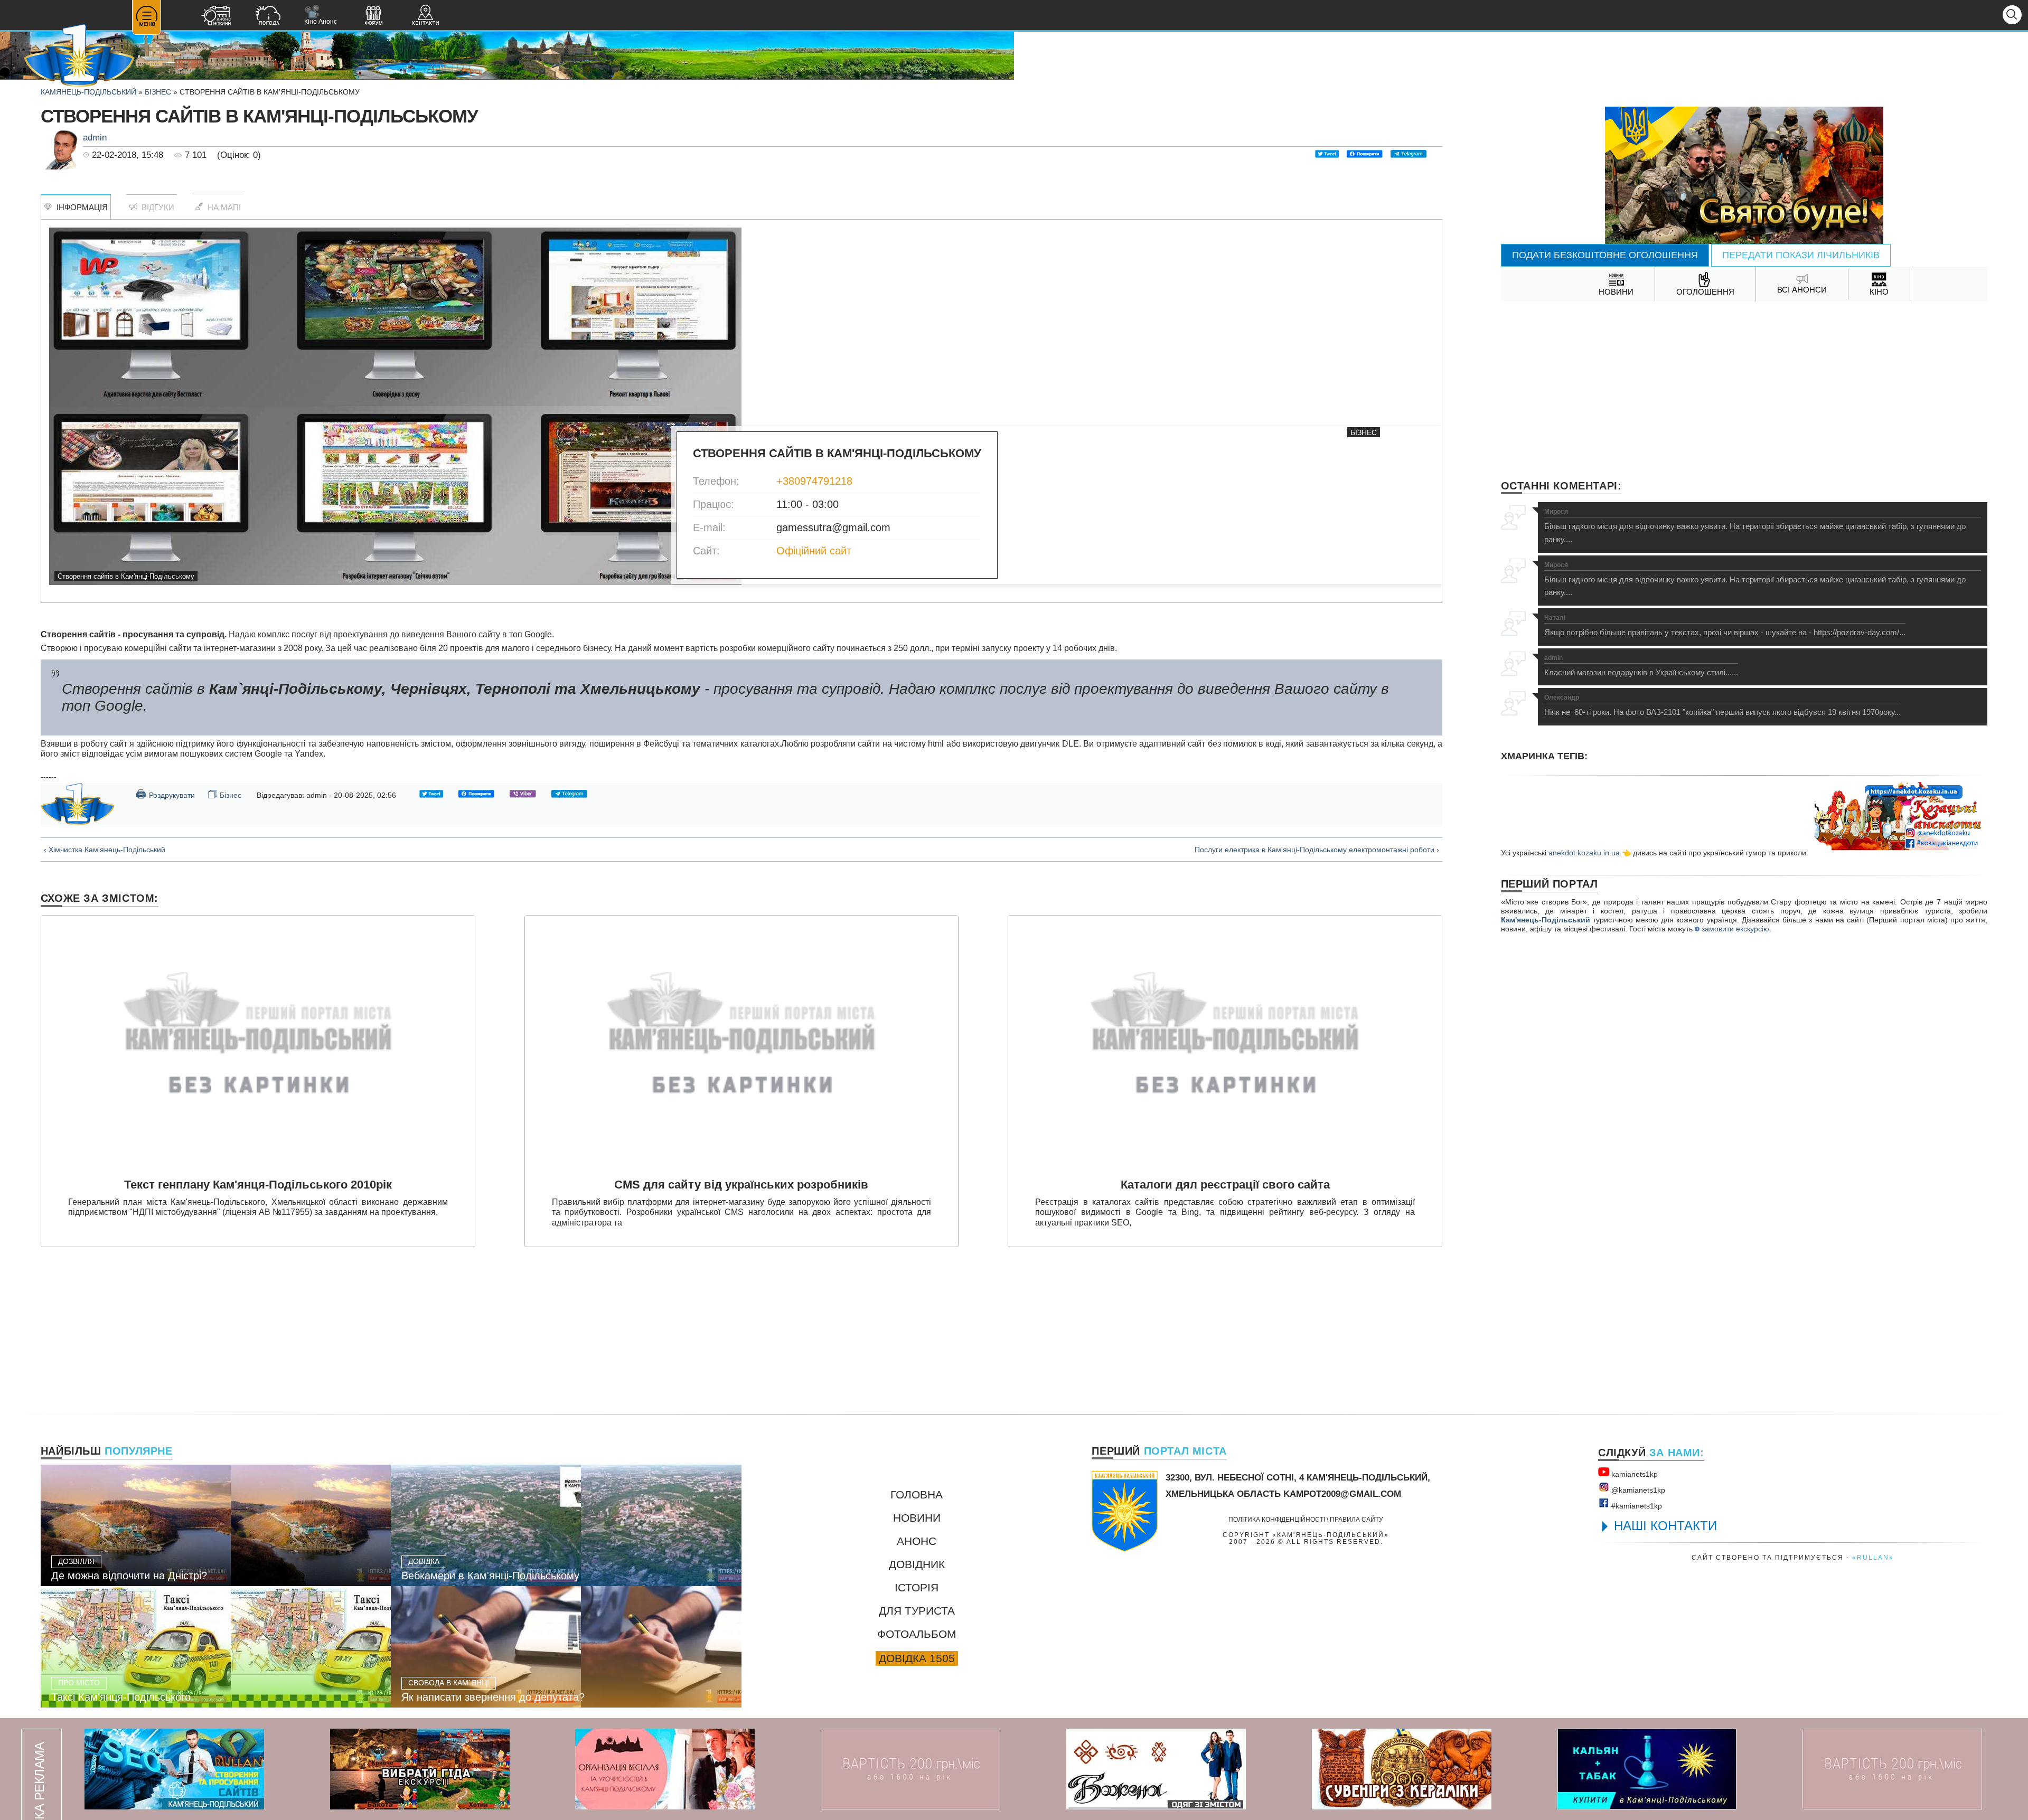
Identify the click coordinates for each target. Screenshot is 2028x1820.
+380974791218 (814, 481)
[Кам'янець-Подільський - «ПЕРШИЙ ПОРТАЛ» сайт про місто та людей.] (79, 56)
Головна (917, 1494)
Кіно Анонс (321, 15)
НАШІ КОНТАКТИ (1665, 1526)
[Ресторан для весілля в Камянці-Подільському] (665, 1769)
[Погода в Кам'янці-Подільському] (268, 17)
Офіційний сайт (814, 551)
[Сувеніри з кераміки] (1402, 1769)
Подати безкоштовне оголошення (1605, 255)
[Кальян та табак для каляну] (1647, 1769)
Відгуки (156, 207)
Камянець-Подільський (88, 92)
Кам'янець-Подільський (1546, 920)
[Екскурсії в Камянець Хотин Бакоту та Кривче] (420, 1769)
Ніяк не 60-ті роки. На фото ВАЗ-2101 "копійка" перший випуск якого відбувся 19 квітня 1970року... (1722, 705)
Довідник (917, 1564)
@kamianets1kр (1637, 1490)
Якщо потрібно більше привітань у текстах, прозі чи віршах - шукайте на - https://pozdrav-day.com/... (1725, 626)
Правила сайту (1356, 1519)
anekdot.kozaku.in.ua (1584, 853)
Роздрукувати (165, 794)
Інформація (80, 207)
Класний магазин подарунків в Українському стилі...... (1641, 666)
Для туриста (917, 1611)
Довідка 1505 (917, 1658)
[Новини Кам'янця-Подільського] (216, 17)
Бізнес (158, 92)
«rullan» (1873, 1557)
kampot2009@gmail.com (1342, 1494)
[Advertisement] (1744, 386)
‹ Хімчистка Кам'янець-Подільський (105, 850)
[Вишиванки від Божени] (1156, 1769)
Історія (917, 1587)
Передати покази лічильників (1801, 255)
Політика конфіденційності (1277, 1519)
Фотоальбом (917, 1634)
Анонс (917, 1541)
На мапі (222, 207)
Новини (917, 1518)
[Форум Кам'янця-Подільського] (373, 17)
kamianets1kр (1633, 1474)
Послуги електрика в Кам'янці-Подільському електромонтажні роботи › (1317, 850)
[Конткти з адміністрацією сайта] (425, 17)
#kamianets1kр (1636, 1506)
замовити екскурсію (1734, 929)
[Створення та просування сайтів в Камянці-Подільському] (174, 1769)
